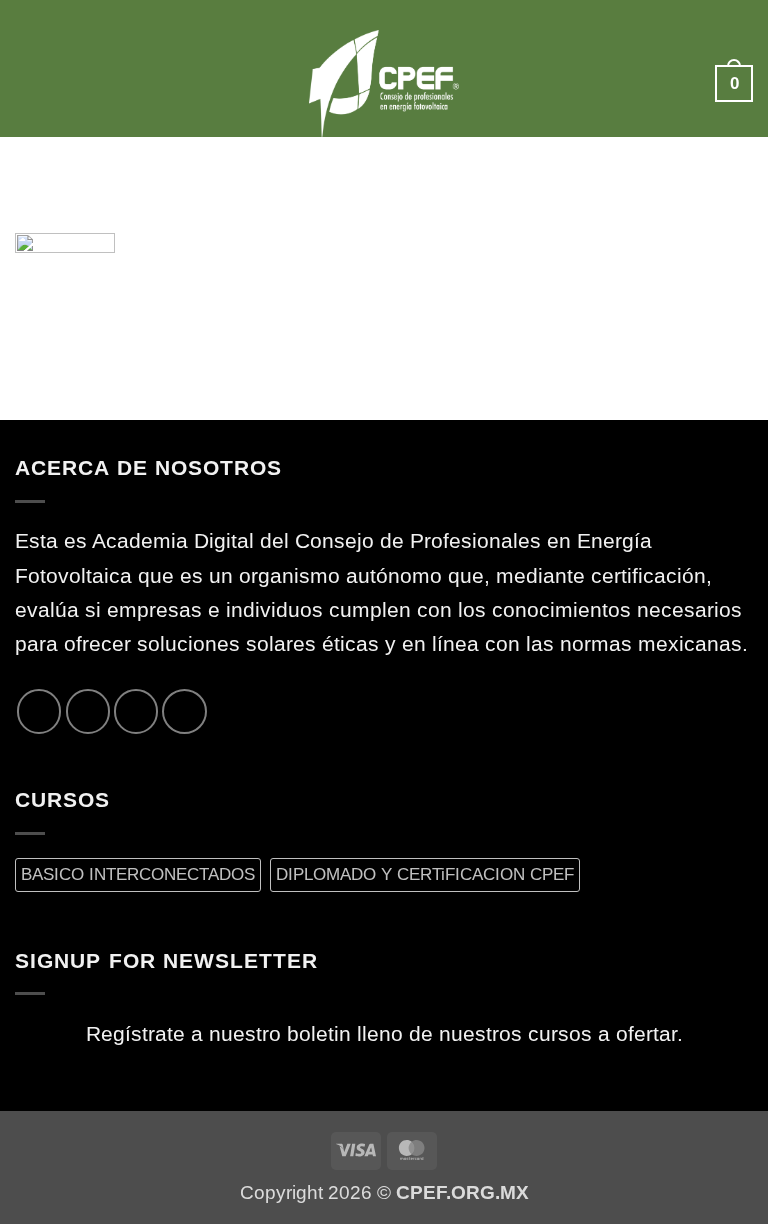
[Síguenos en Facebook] (39, 711)
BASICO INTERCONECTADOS (138, 874)
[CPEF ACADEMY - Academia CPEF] (384, 83)
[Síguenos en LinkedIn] (184, 711)
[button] (31, 83)
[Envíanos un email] (136, 711)
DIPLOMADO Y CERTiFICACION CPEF (425, 874)
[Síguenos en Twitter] (88, 711)
